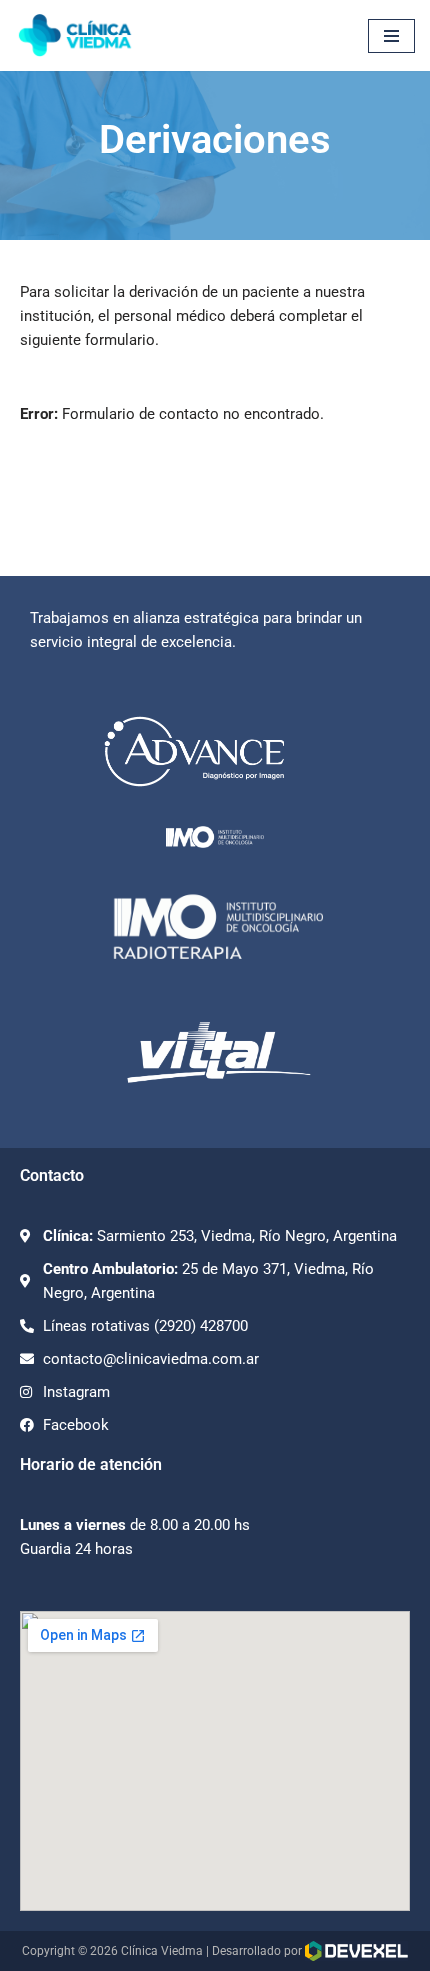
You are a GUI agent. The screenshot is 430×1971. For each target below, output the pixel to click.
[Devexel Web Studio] (356, 1951)
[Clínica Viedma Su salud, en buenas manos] (75, 35)
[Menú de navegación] (391, 36)
